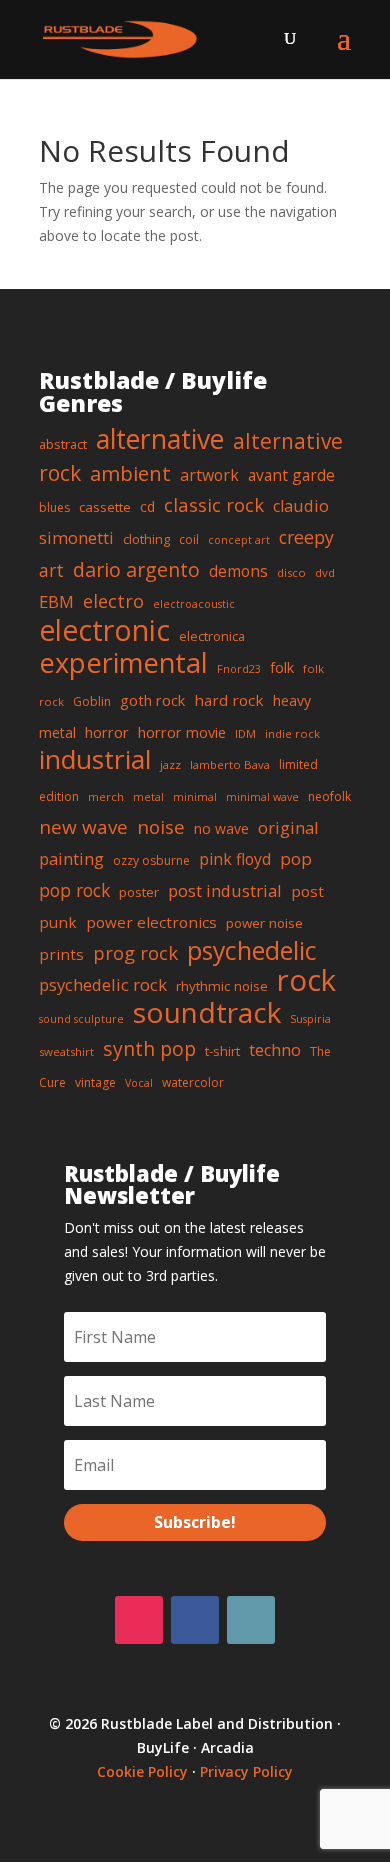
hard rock (229, 700)
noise (161, 827)
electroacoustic (194, 604)
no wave (221, 828)
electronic (104, 630)
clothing (146, 539)
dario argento (136, 569)
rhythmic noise (222, 986)
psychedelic (252, 950)
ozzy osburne (151, 860)
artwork (209, 475)
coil (189, 539)
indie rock (292, 733)
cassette (105, 507)
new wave (83, 827)
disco (291, 572)
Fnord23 (239, 669)
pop (296, 858)
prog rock (135, 952)
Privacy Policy (246, 1771)
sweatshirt (66, 1051)
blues (54, 507)
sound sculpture (81, 1019)
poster (139, 892)
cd (147, 506)
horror (107, 732)
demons (238, 571)
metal (148, 797)
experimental (123, 662)
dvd (325, 572)
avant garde (291, 475)
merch (106, 796)
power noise (264, 923)
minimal (195, 797)
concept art (239, 540)
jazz (170, 764)
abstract (63, 444)
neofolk (329, 796)
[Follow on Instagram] (139, 1620)
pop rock (74, 890)
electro (113, 601)
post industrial (225, 890)
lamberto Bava (230, 764)
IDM (245, 733)
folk (282, 667)
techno (275, 1050)
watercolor (193, 1082)
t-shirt (222, 1051)
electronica (212, 636)
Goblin (92, 701)
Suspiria (310, 1019)
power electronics (151, 922)
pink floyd (235, 859)
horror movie (182, 732)
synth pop (149, 1048)
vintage (95, 1082)
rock (306, 980)
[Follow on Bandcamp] (251, 1620)
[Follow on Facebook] (195, 1620)
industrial (95, 759)
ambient (130, 473)
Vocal (139, 1083)
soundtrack (207, 1012)
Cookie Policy (142, 1771)
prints (61, 954)
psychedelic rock (103, 984)
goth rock (152, 700)
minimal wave (262, 797)
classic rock (214, 504)
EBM (56, 601)
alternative (160, 439)
